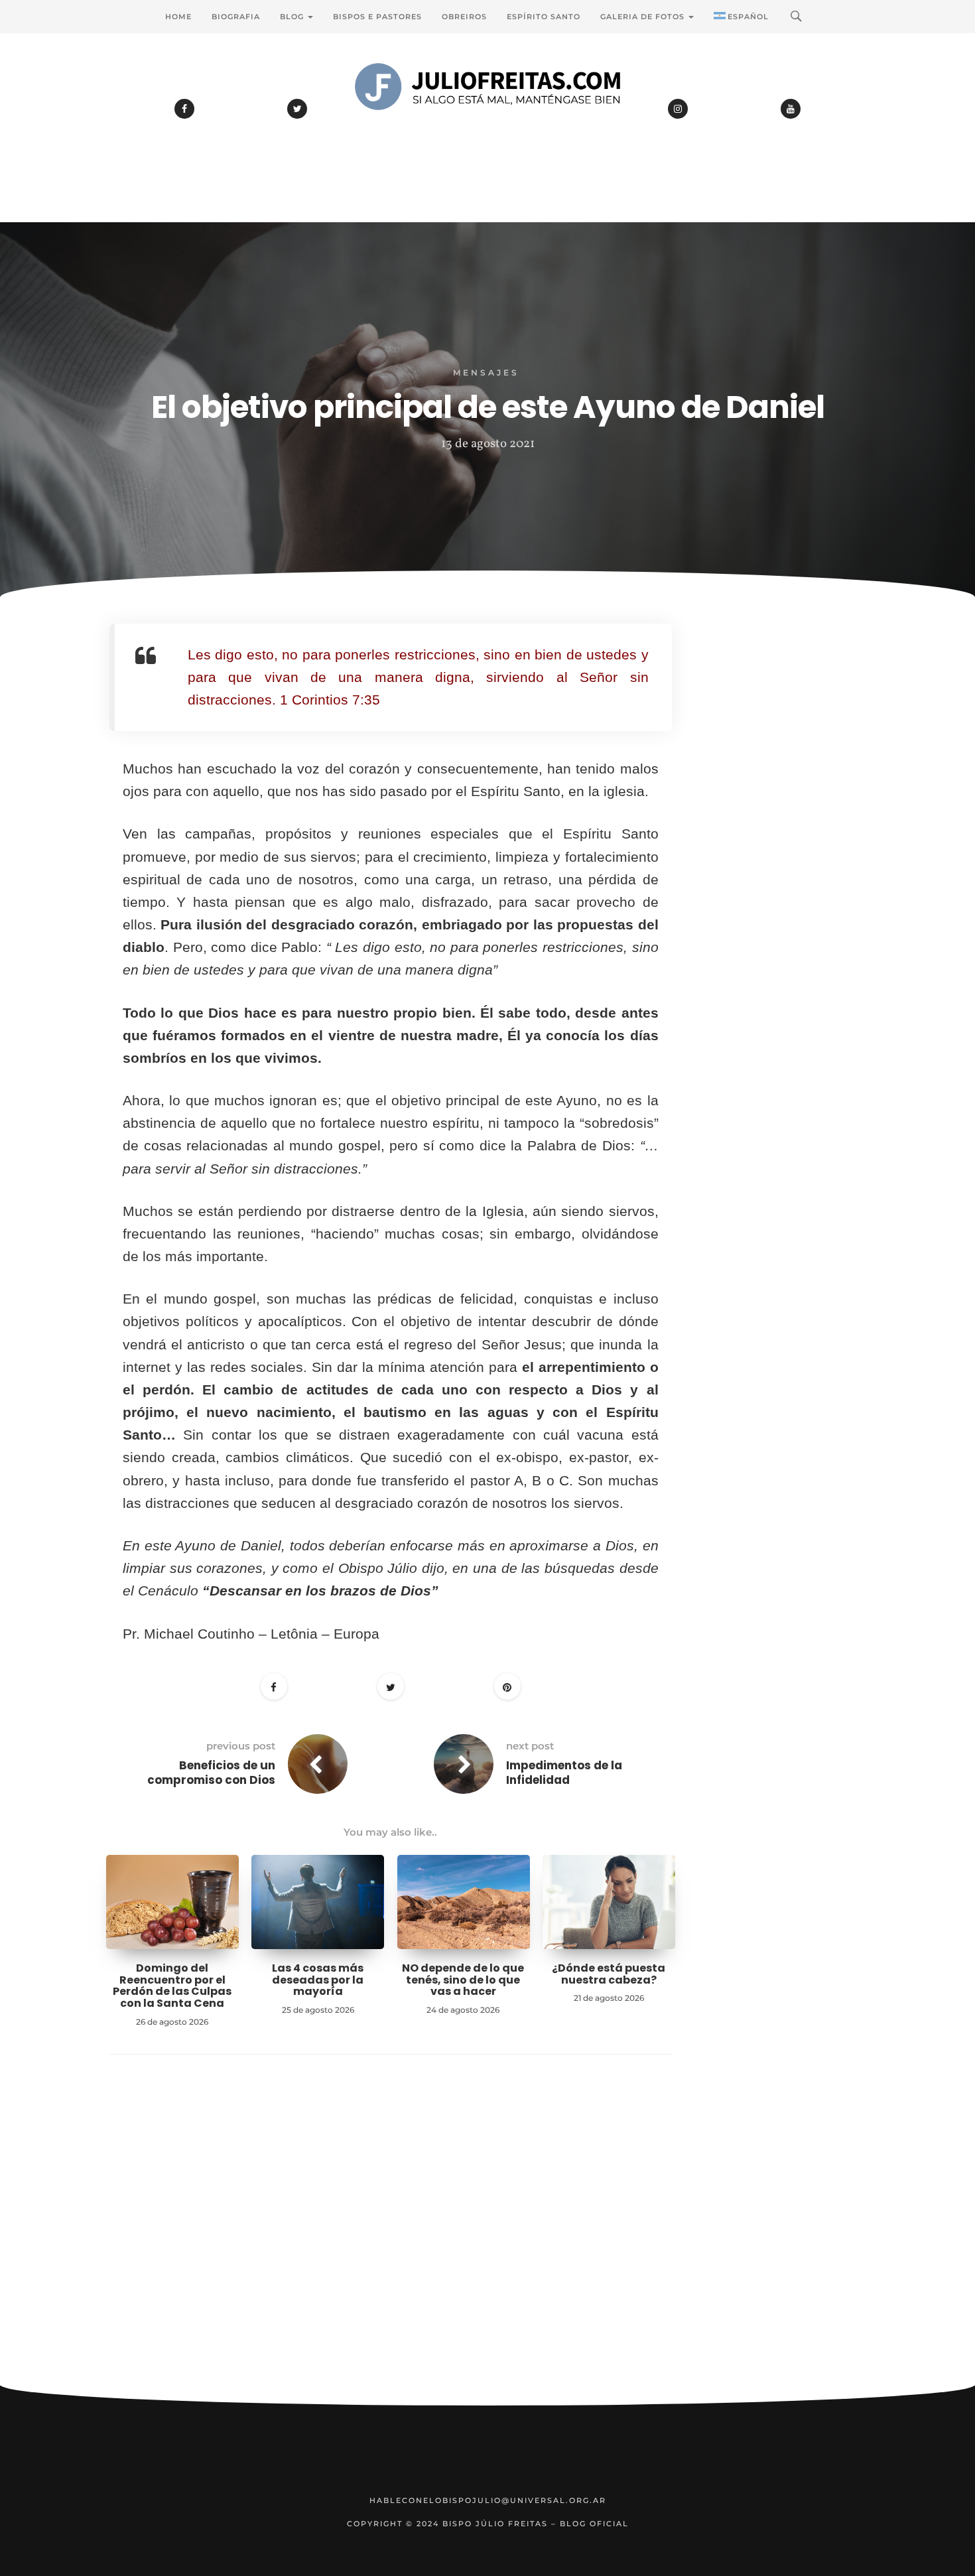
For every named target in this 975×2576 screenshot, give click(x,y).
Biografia (236, 17)
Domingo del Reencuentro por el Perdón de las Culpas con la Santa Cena (172, 1986)
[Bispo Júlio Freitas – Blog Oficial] (487, 123)
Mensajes (486, 373)
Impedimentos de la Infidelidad (564, 1773)
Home (178, 17)
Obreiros (464, 17)
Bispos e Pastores (377, 17)
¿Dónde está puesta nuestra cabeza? (609, 1974)
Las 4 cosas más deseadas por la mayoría (318, 1980)
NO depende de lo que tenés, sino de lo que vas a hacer (463, 1980)
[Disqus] (391, 2240)
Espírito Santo (544, 17)
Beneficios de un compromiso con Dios (211, 1773)
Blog (293, 17)
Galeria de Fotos (644, 17)
